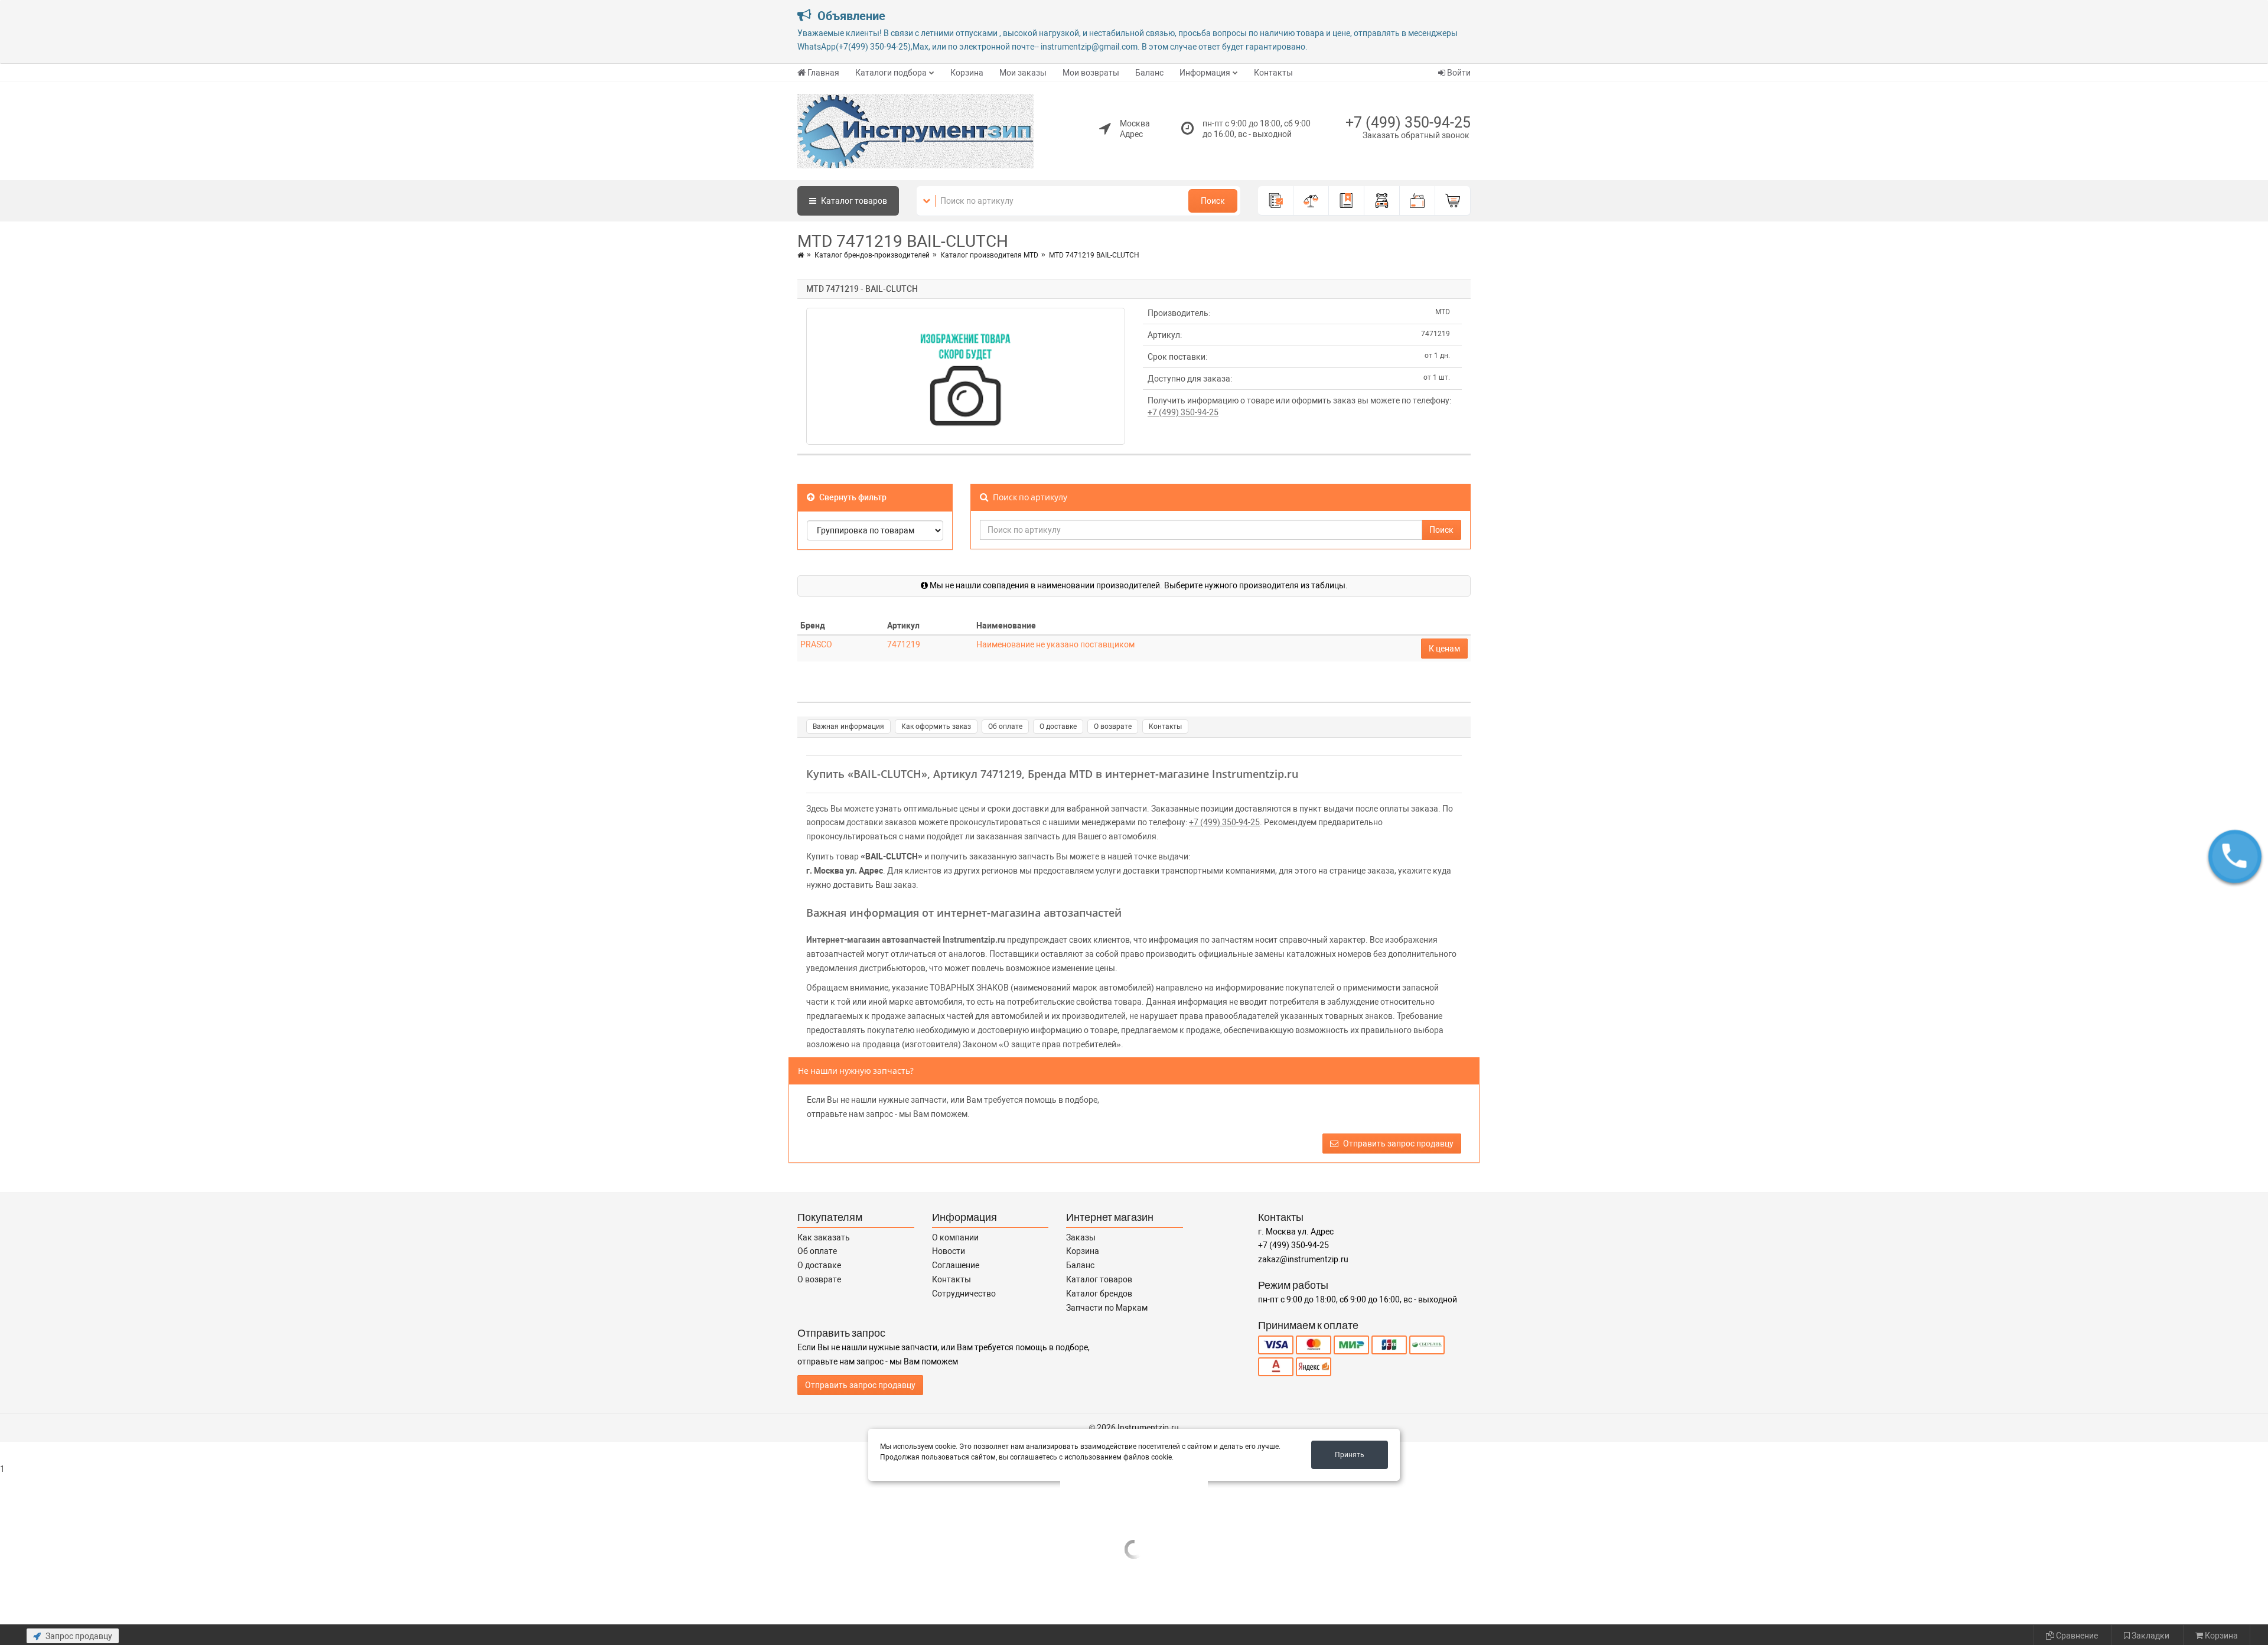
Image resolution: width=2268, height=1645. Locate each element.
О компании (955, 1237)
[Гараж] (1382, 201)
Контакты (1273, 73)
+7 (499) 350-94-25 (1408, 123)
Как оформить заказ (936, 727)
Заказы (1081, 1237)
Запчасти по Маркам (1107, 1308)
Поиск (1213, 201)
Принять (1350, 1455)
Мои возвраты (1091, 73)
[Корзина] (1453, 201)
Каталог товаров (1099, 1279)
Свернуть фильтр (852, 497)
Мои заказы (1023, 73)
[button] (2235, 856)
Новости (949, 1251)
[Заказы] (1276, 201)
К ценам (1444, 649)
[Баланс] (1417, 201)
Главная (823, 73)
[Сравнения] (1311, 201)
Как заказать (824, 1237)
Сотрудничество (964, 1294)
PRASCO (816, 644)
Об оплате (1005, 727)
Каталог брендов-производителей (872, 255)
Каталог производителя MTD (989, 255)
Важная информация (848, 727)
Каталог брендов (1099, 1294)
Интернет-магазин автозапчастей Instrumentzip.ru (906, 940)
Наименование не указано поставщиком (1055, 644)
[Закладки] (1347, 201)
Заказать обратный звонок (1416, 135)
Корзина (967, 73)
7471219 (904, 644)
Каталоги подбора (891, 73)
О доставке (1058, 727)
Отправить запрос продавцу (1397, 1144)
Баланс (1149, 73)
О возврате (1113, 727)
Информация (1205, 73)
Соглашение (956, 1265)
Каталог (853, 201)
